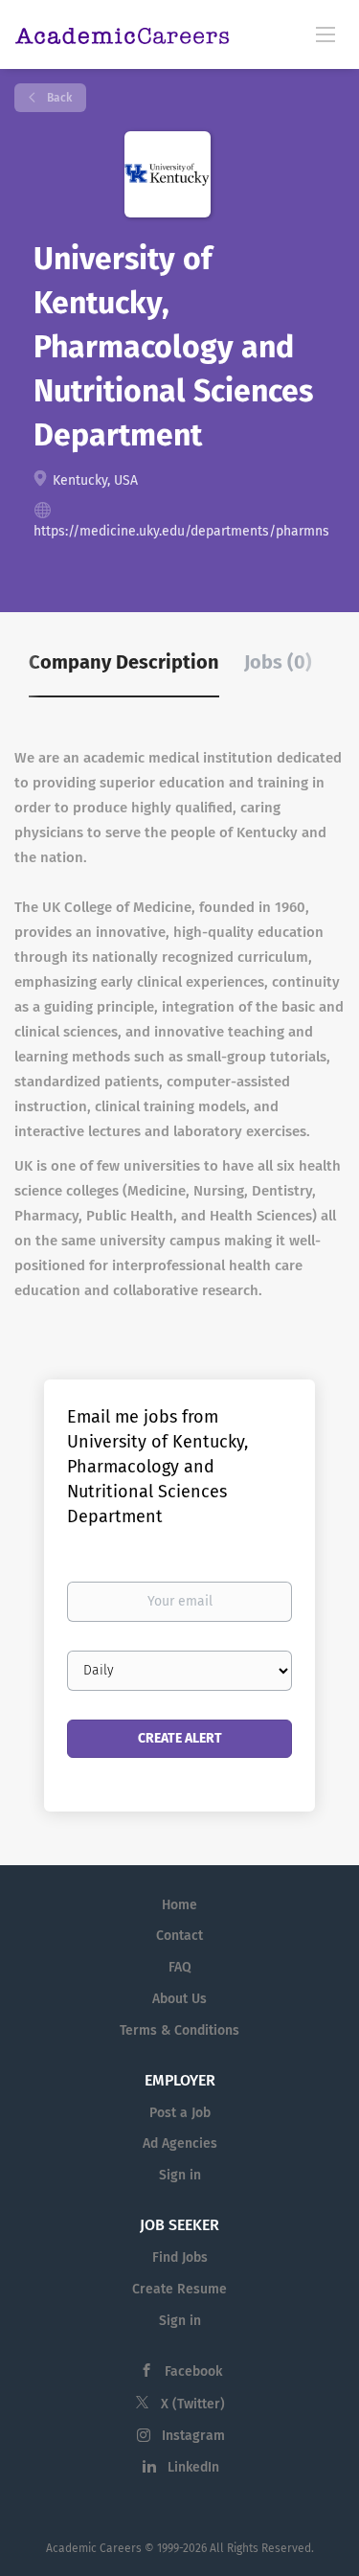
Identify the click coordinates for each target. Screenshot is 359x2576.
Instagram (193, 2436)
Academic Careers (94, 2548)
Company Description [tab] (124, 662)
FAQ (180, 1967)
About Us (179, 1999)
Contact (179, 1936)
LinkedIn (193, 2467)
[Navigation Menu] (325, 34)
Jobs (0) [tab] (278, 662)
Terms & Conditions (179, 2030)
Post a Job (180, 2113)
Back (58, 98)
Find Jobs (180, 2257)
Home (179, 1905)
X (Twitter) (193, 2404)
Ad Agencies (180, 2143)
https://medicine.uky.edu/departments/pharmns (181, 531)
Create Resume (179, 2289)
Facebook (193, 2371)
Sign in (180, 2175)
